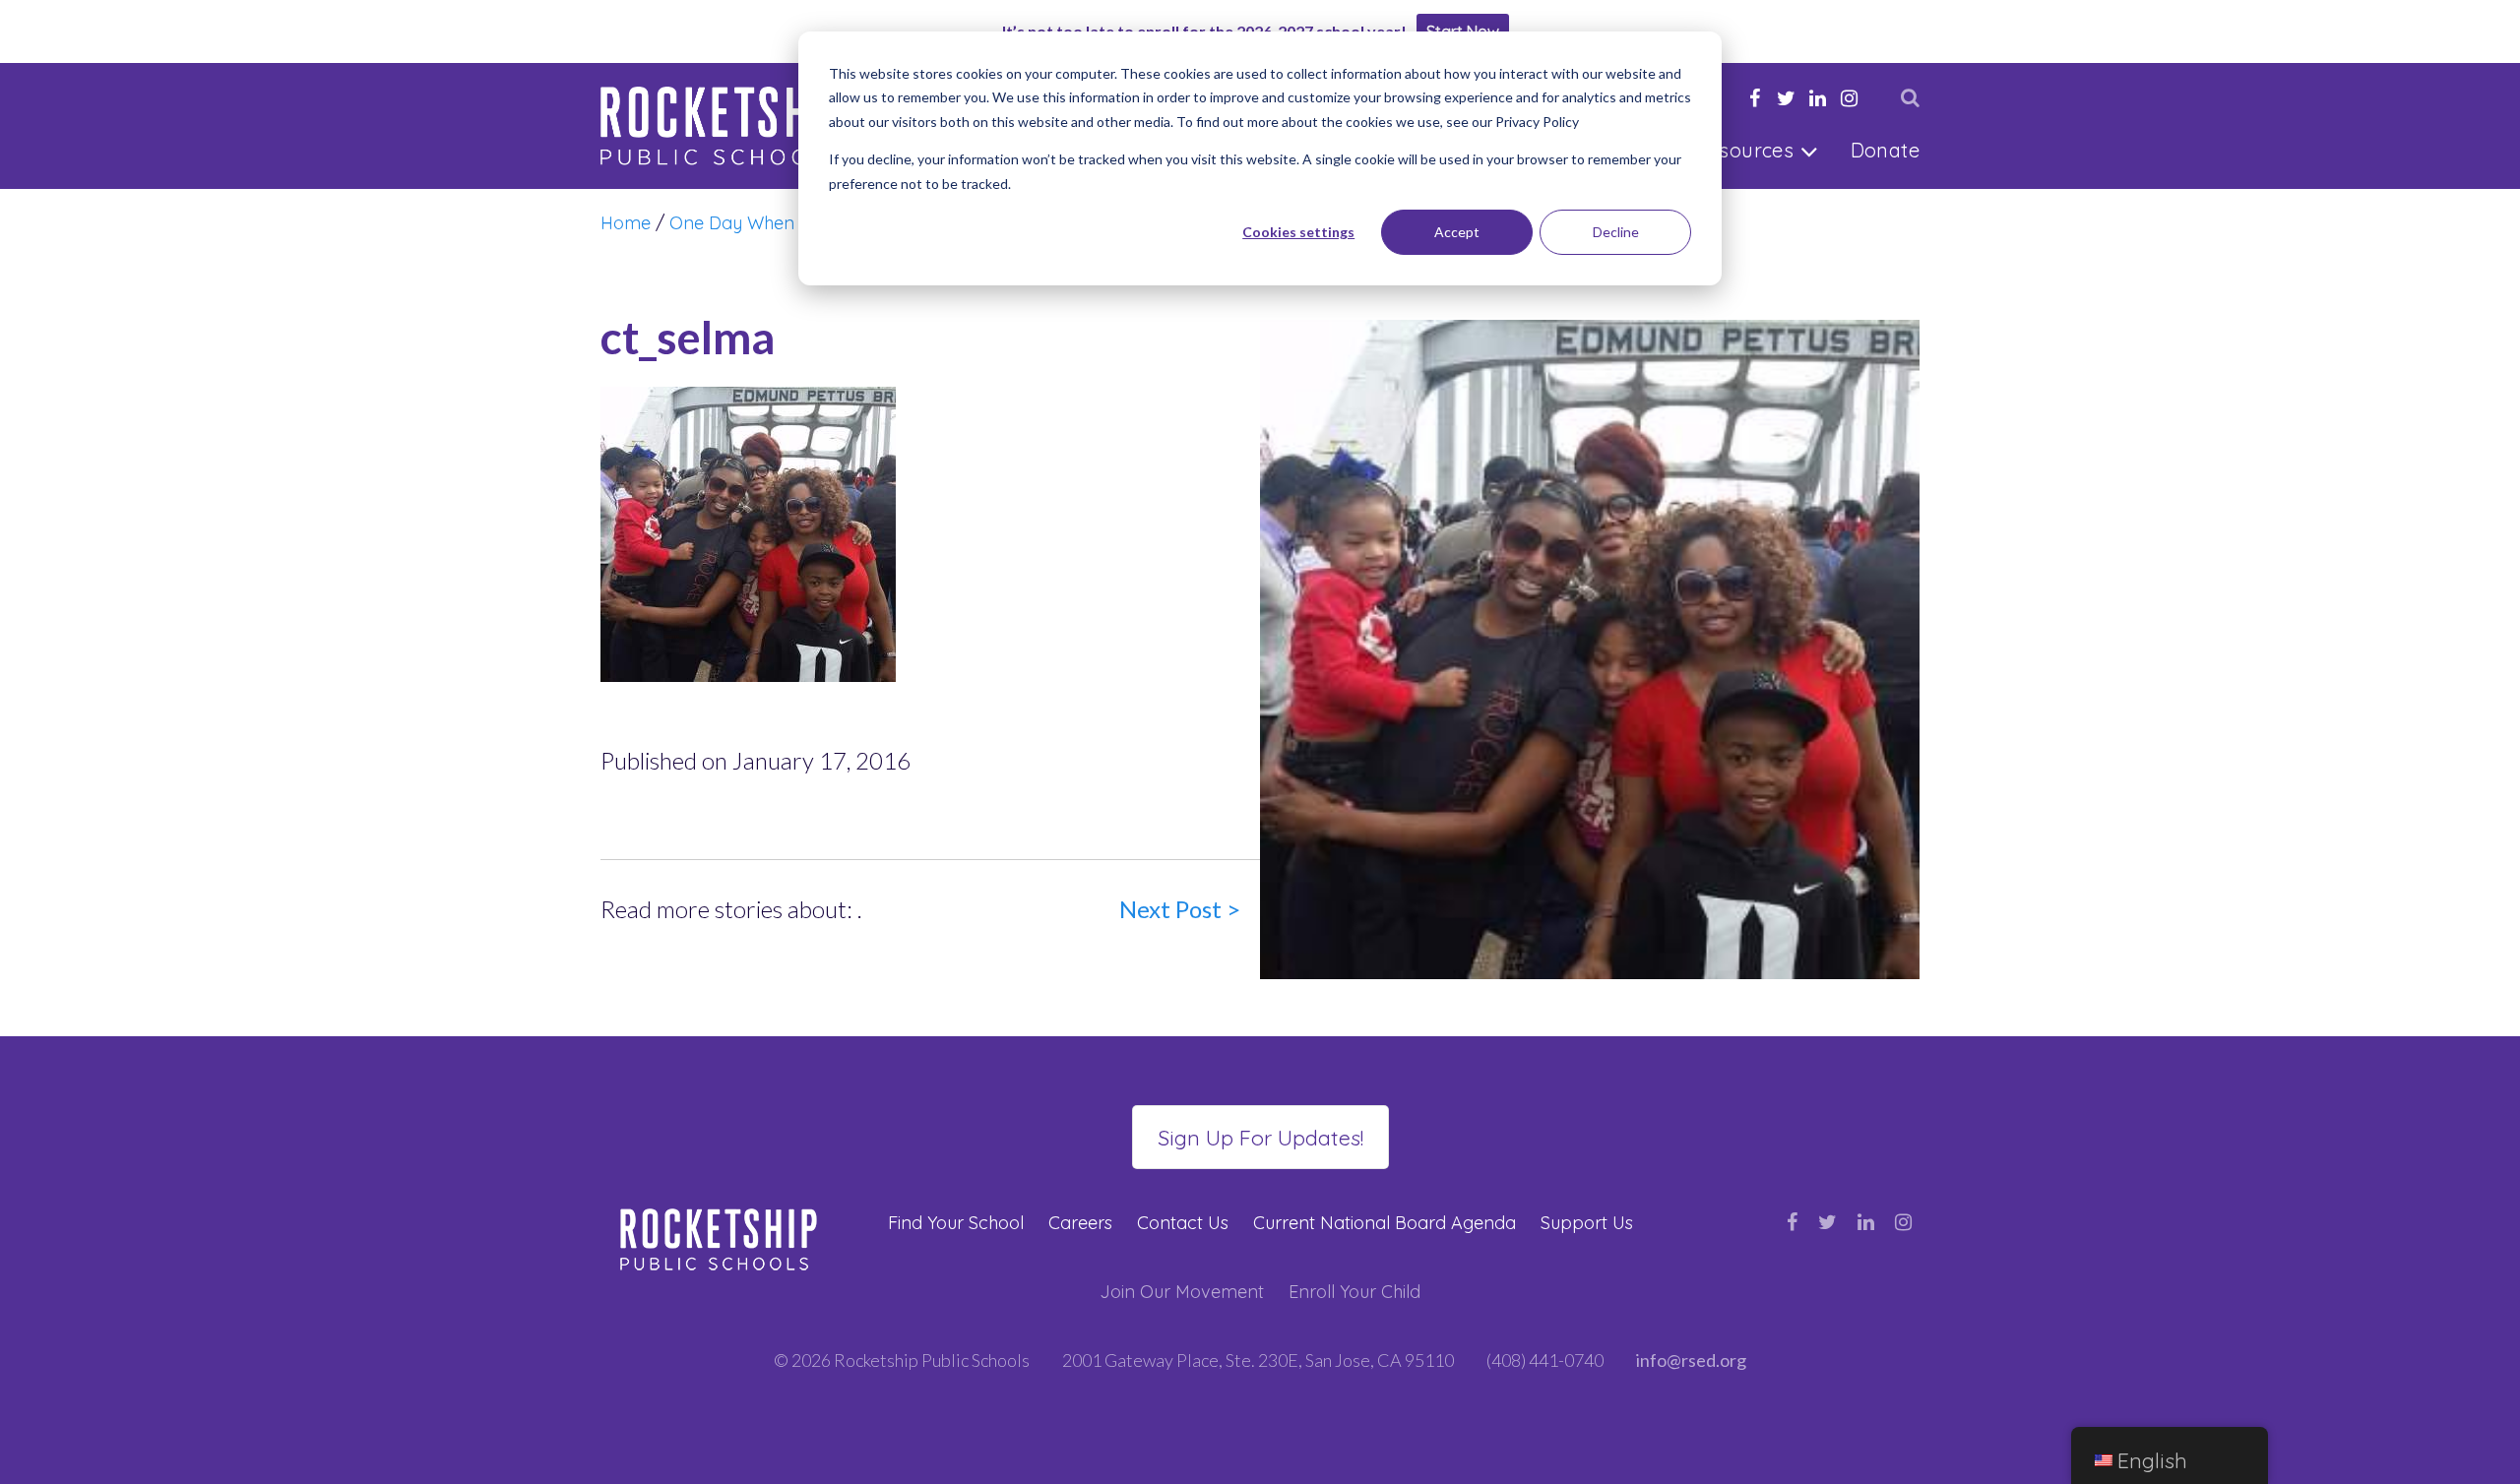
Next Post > (1180, 909)
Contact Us (1183, 1223)
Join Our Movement (1182, 1292)
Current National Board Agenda (1385, 1223)
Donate (1885, 150)
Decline (1616, 232)
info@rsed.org (1691, 1360)
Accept (1457, 232)
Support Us (1587, 1223)
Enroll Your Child (1354, 1292)
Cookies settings (1298, 232)
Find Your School (956, 1223)
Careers (1080, 1223)
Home (626, 223)
